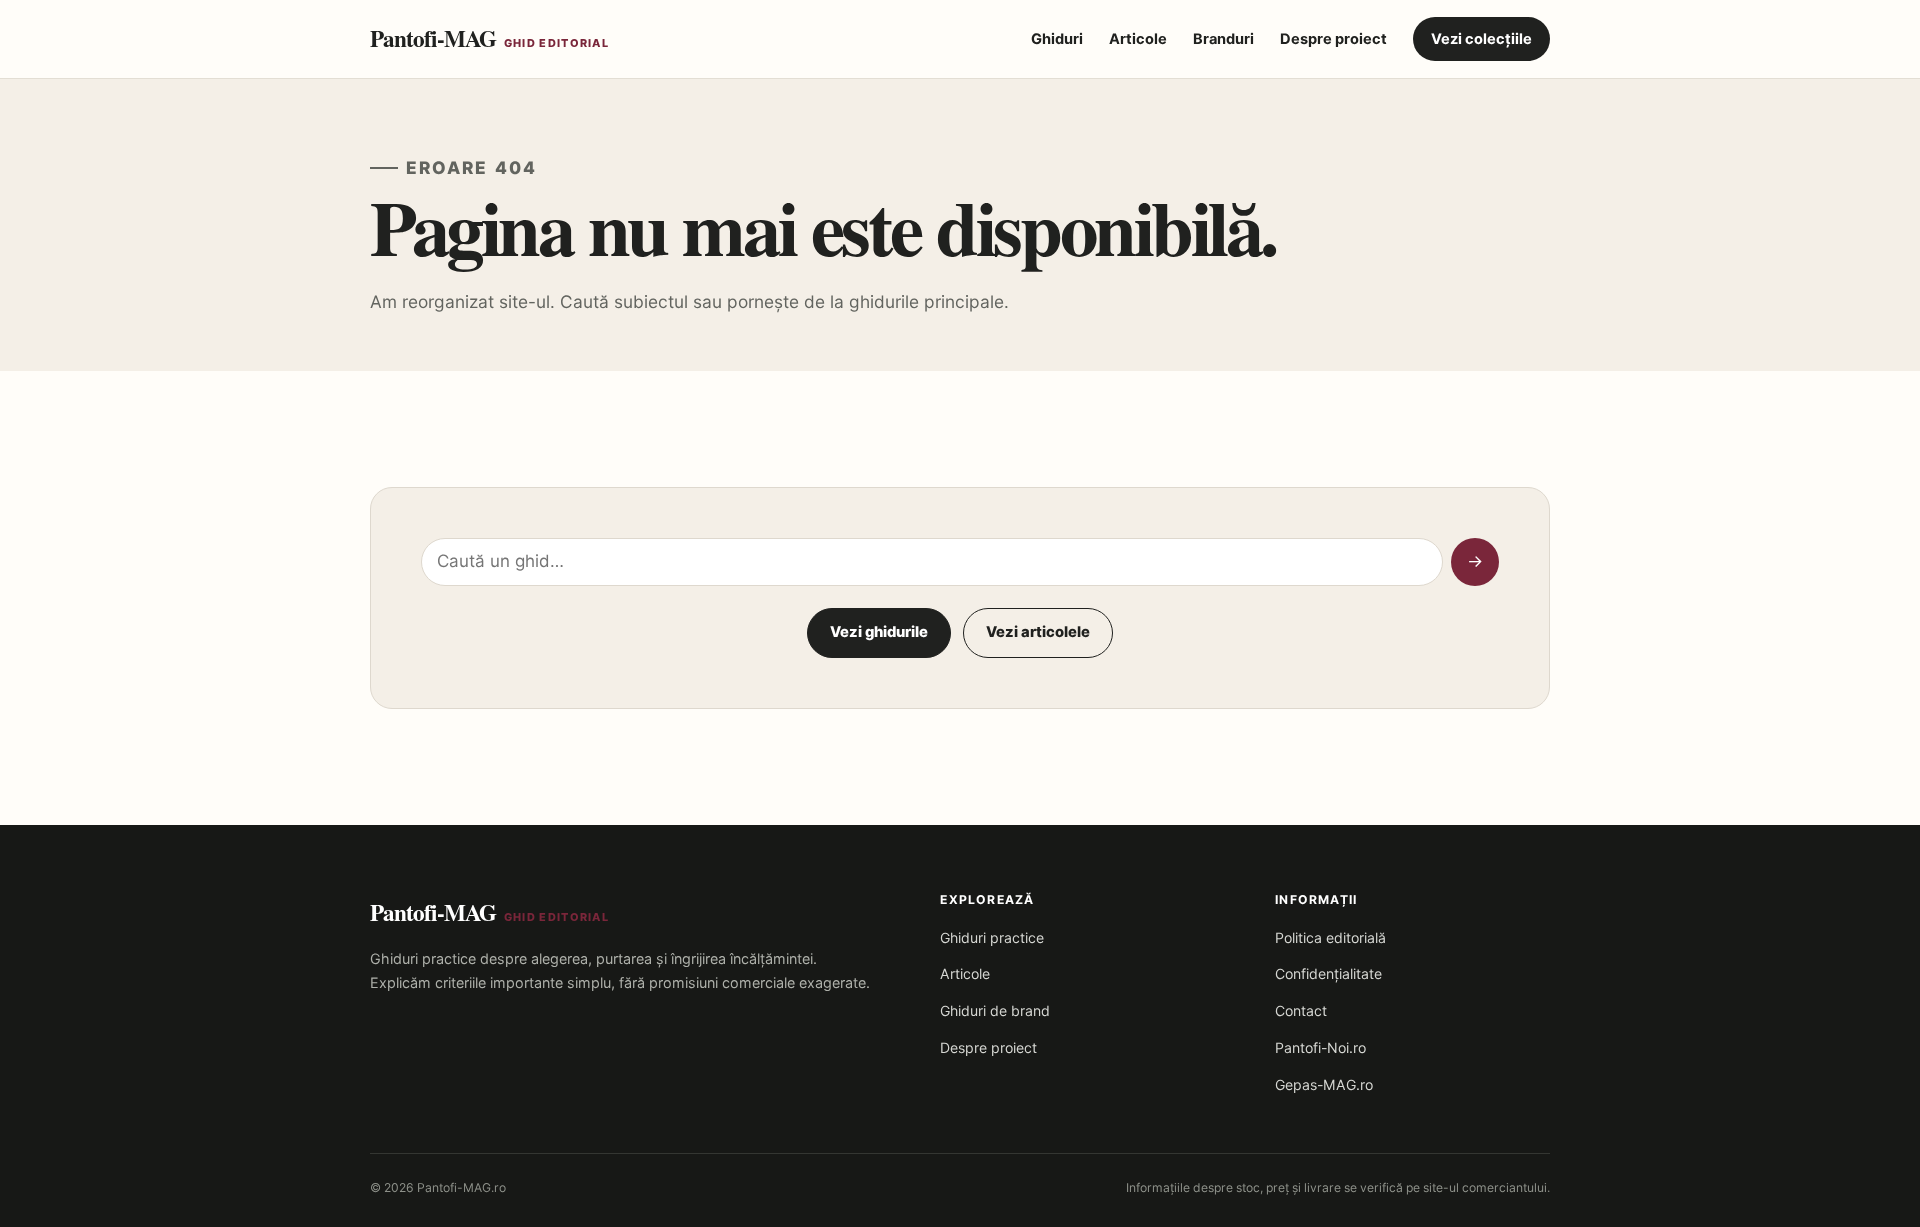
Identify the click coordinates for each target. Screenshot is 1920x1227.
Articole (1138, 39)
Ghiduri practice (992, 937)
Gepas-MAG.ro (1324, 1084)
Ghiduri (1057, 39)
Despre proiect (1333, 39)
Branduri (1223, 39)
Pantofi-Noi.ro (1320, 1047)
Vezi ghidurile (879, 632)
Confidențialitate (1328, 973)
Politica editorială (1330, 937)
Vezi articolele (1038, 632)
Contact (1301, 1010)
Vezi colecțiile (1481, 39)
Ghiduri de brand (995, 1010)
